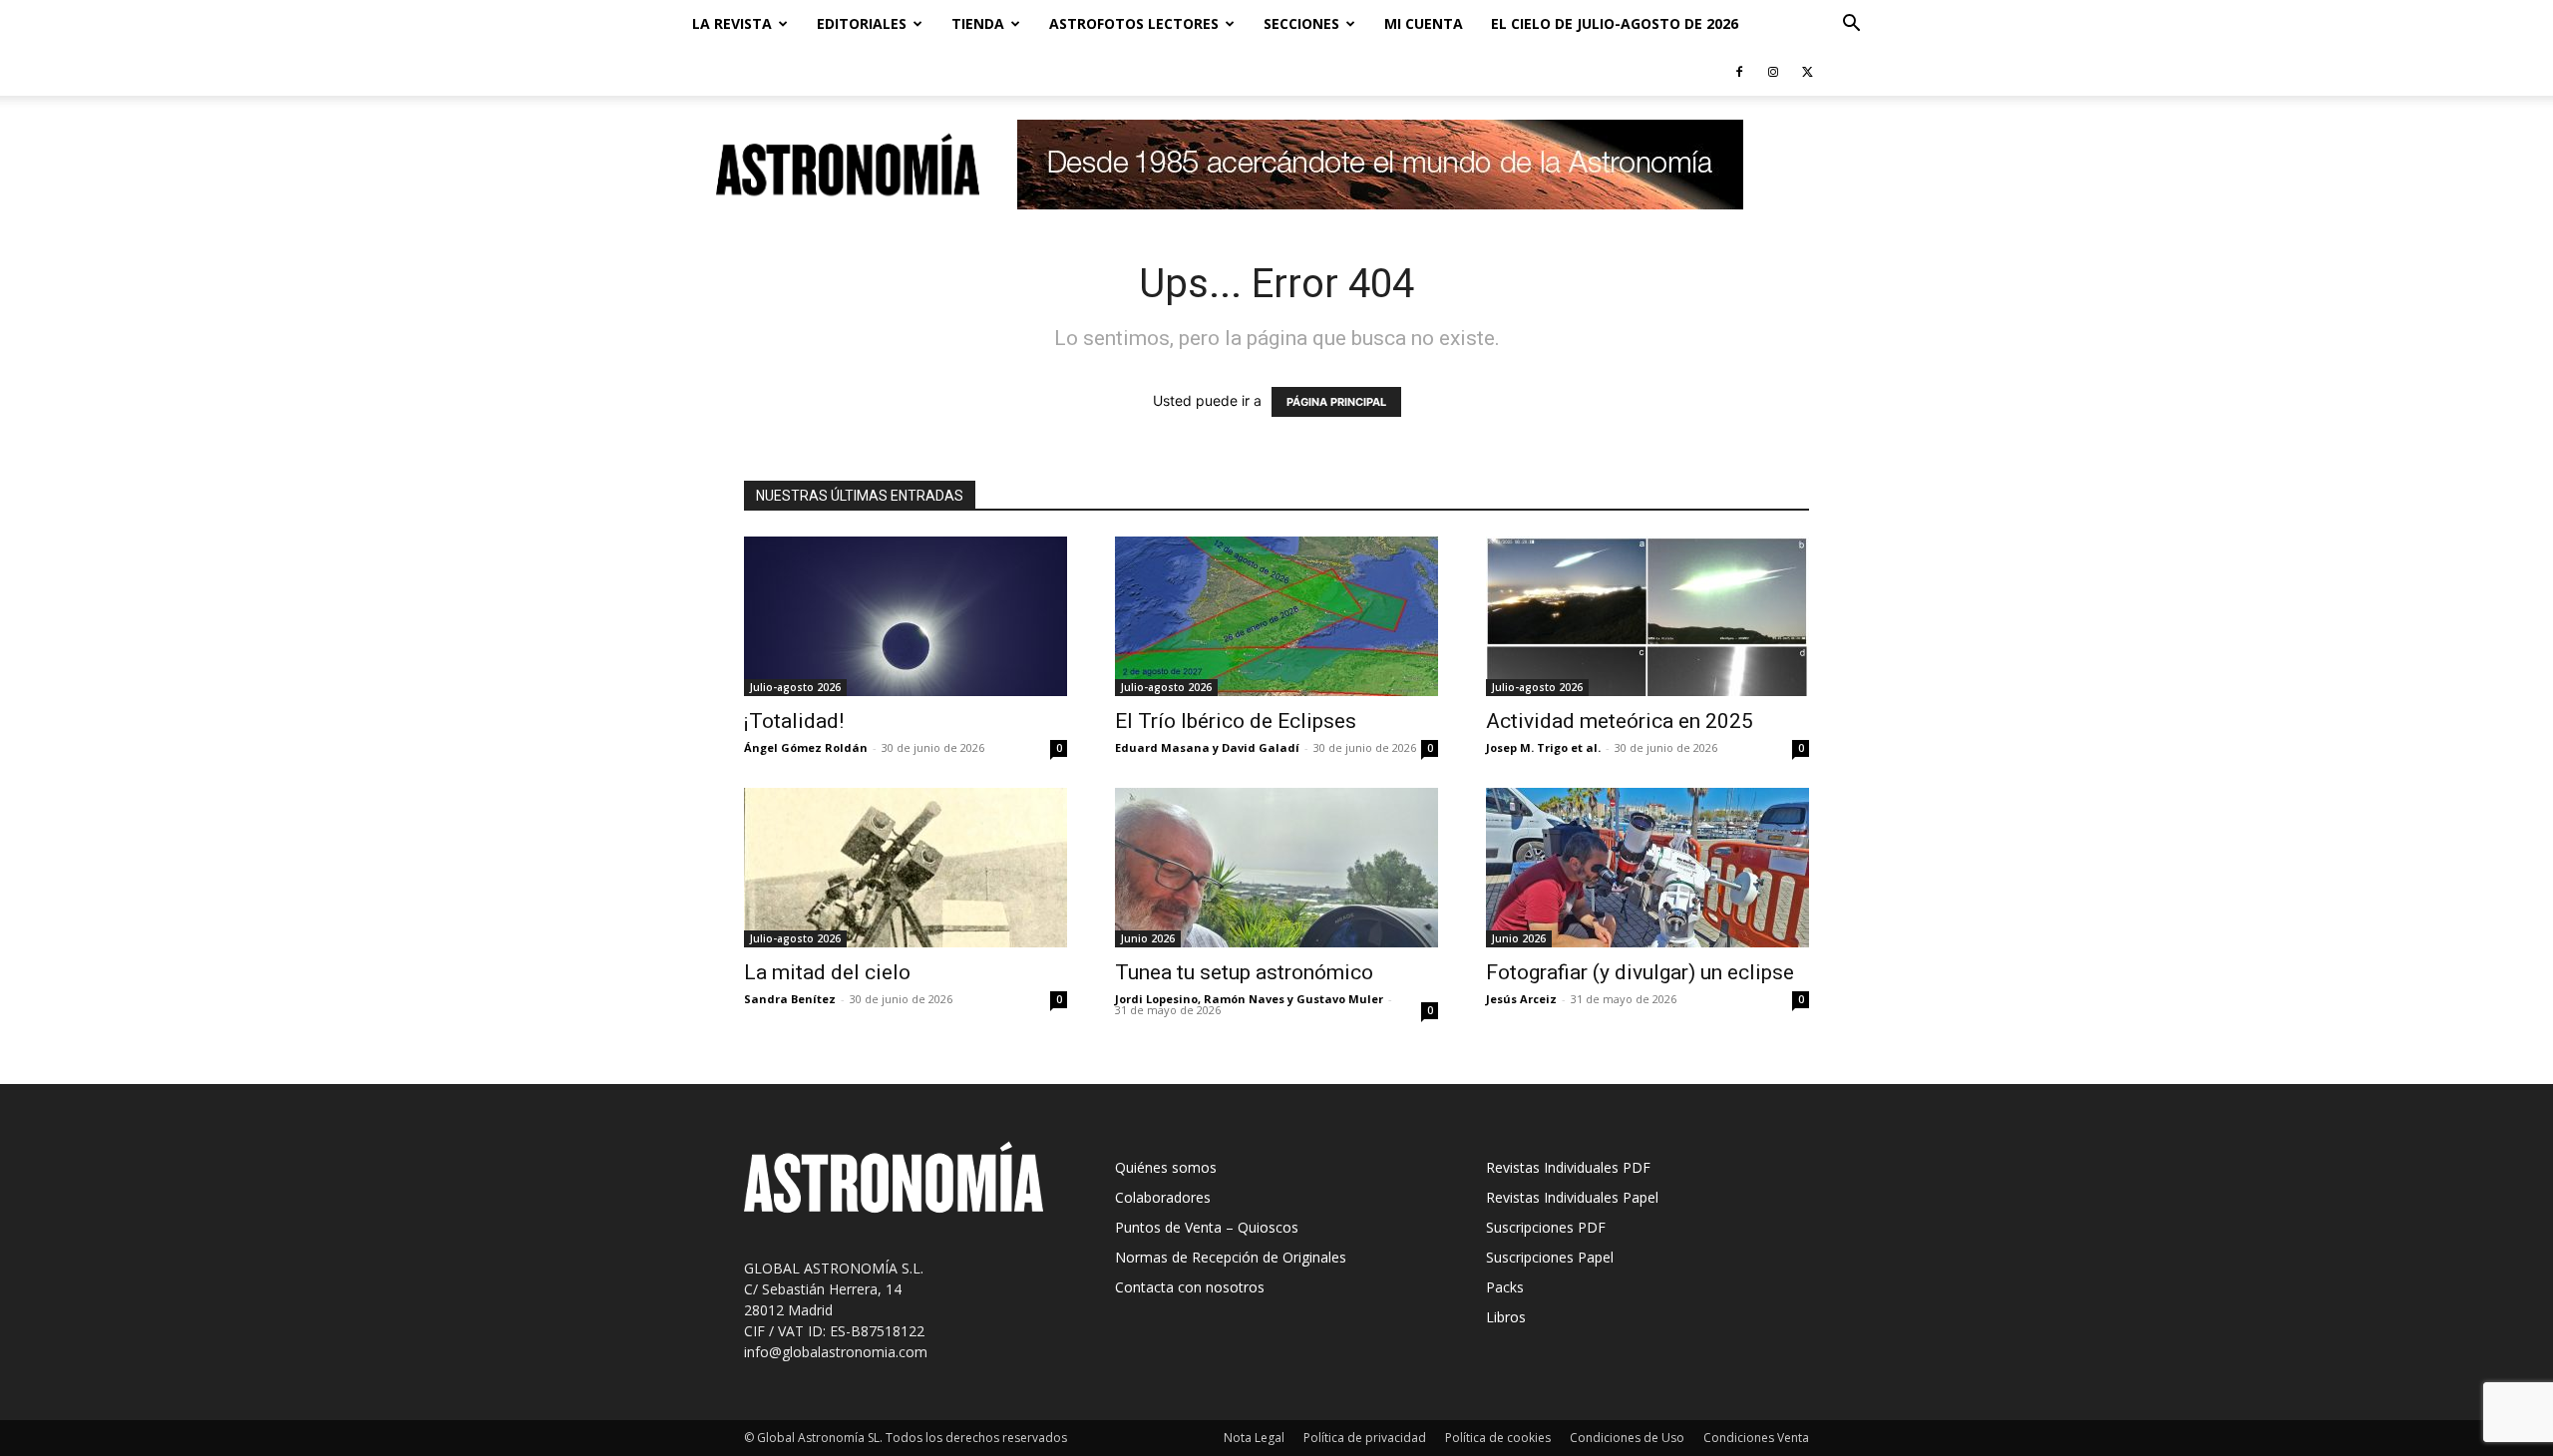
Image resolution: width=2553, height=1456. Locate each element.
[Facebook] (1739, 72)
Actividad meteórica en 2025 (1620, 721)
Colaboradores (1163, 1197)
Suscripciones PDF (1546, 1227)
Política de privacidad (1365, 1438)
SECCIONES (1301, 23)
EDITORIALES (862, 23)
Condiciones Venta (1756, 1438)
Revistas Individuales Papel (1572, 1197)
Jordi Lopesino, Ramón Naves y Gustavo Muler (1249, 999)
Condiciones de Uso (1627, 1438)
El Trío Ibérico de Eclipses (1236, 721)
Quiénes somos (1166, 1167)
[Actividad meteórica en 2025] (1647, 616)
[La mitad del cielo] (906, 868)
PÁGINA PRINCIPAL (1336, 402)
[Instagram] (1773, 72)
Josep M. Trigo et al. (1543, 747)
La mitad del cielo (827, 972)
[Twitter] (1807, 72)
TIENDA (978, 23)
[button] (1851, 25)
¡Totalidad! (794, 721)
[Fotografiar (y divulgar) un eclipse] (1647, 868)
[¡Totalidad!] (906, 616)
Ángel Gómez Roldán (806, 747)
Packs (1505, 1287)
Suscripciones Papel (1550, 1257)
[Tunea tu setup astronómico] (1276, 868)
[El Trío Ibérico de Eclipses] (1276, 616)
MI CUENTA (1424, 23)
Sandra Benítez (790, 999)
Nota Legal (1254, 1438)
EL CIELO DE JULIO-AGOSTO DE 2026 (1615, 23)
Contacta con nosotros (1190, 1287)
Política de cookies (1498, 1438)
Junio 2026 (1148, 938)
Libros (1506, 1317)
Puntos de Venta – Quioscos (1207, 1227)
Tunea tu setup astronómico (1244, 972)
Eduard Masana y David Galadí (1207, 747)
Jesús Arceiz (1521, 999)
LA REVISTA (732, 23)
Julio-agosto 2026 (795, 687)
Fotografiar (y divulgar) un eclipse (1640, 972)
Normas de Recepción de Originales (1231, 1257)
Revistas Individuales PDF (1568, 1167)
